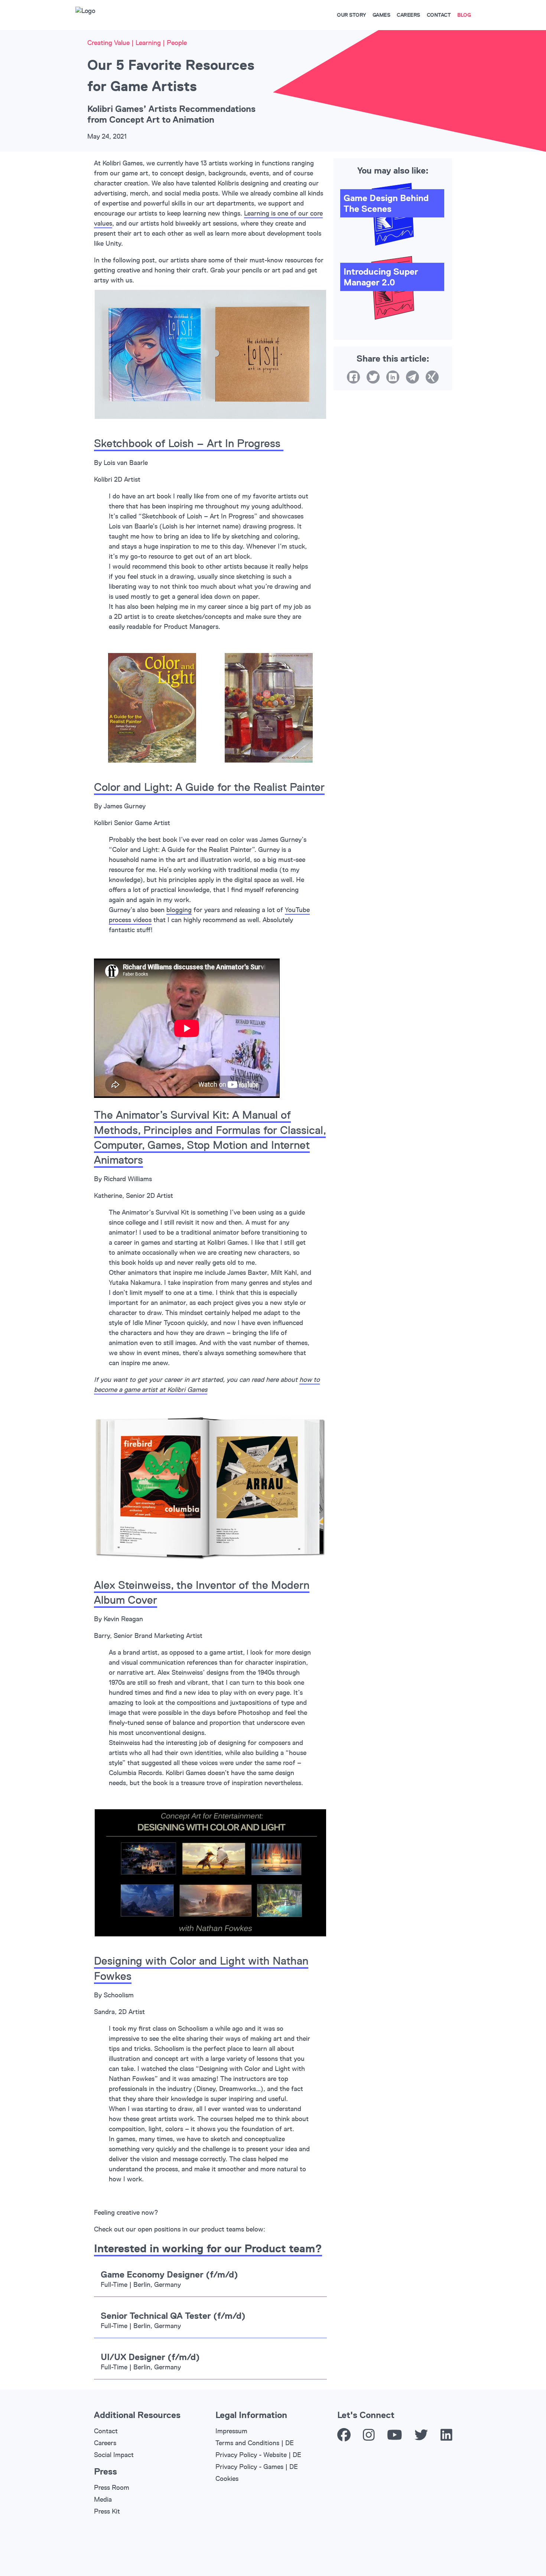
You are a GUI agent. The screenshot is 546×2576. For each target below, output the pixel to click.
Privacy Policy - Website (251, 2455)
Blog (464, 15)
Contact (439, 15)
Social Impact (114, 2455)
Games (381, 15)
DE (290, 2443)
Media (103, 2499)
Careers (408, 15)
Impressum (231, 2431)
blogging (179, 910)
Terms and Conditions (247, 2443)
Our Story (351, 15)
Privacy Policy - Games (249, 2467)
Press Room (112, 2488)
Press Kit (107, 2511)
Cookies (227, 2479)
